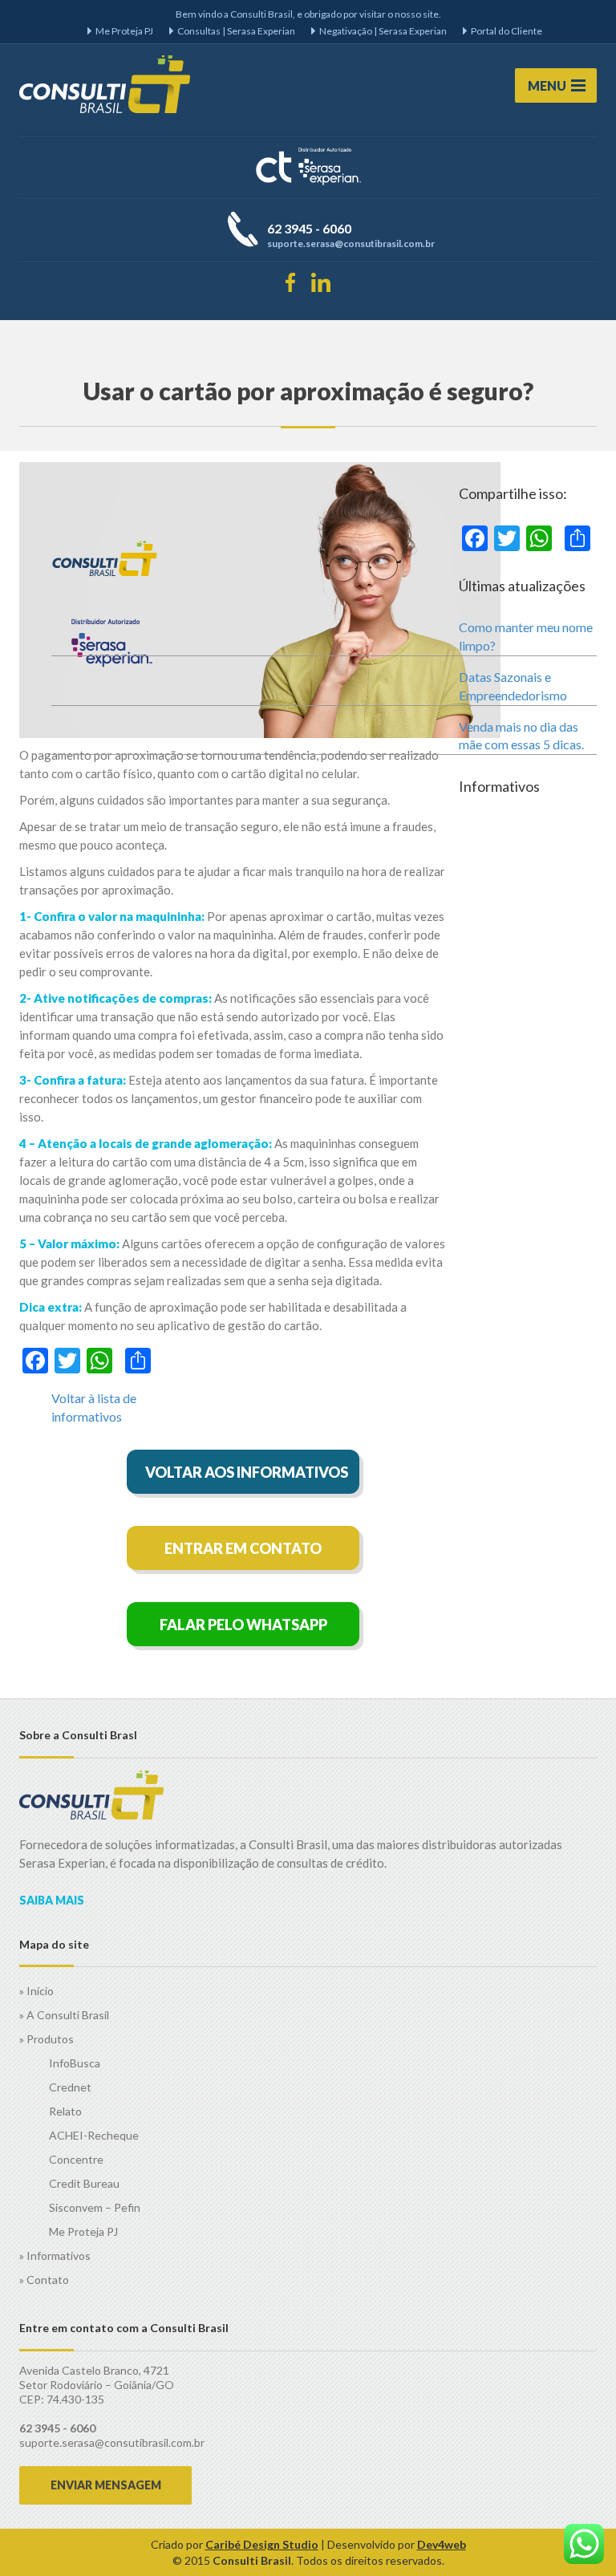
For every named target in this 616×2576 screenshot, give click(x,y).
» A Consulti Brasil (64, 2015)
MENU (547, 85)
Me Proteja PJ (124, 31)
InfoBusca (75, 2063)
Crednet (70, 2087)
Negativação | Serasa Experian (383, 31)
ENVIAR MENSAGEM (106, 2485)
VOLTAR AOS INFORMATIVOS (247, 1472)
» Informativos (55, 2256)
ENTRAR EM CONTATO (243, 1548)
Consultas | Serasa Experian (236, 31)
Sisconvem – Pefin (95, 2207)
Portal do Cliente (507, 31)
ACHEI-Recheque (94, 2135)
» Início (36, 1991)
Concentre (76, 2159)
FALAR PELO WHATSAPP (243, 1625)
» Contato (44, 2280)
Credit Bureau (84, 2183)
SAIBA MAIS (52, 1900)
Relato (65, 2111)
